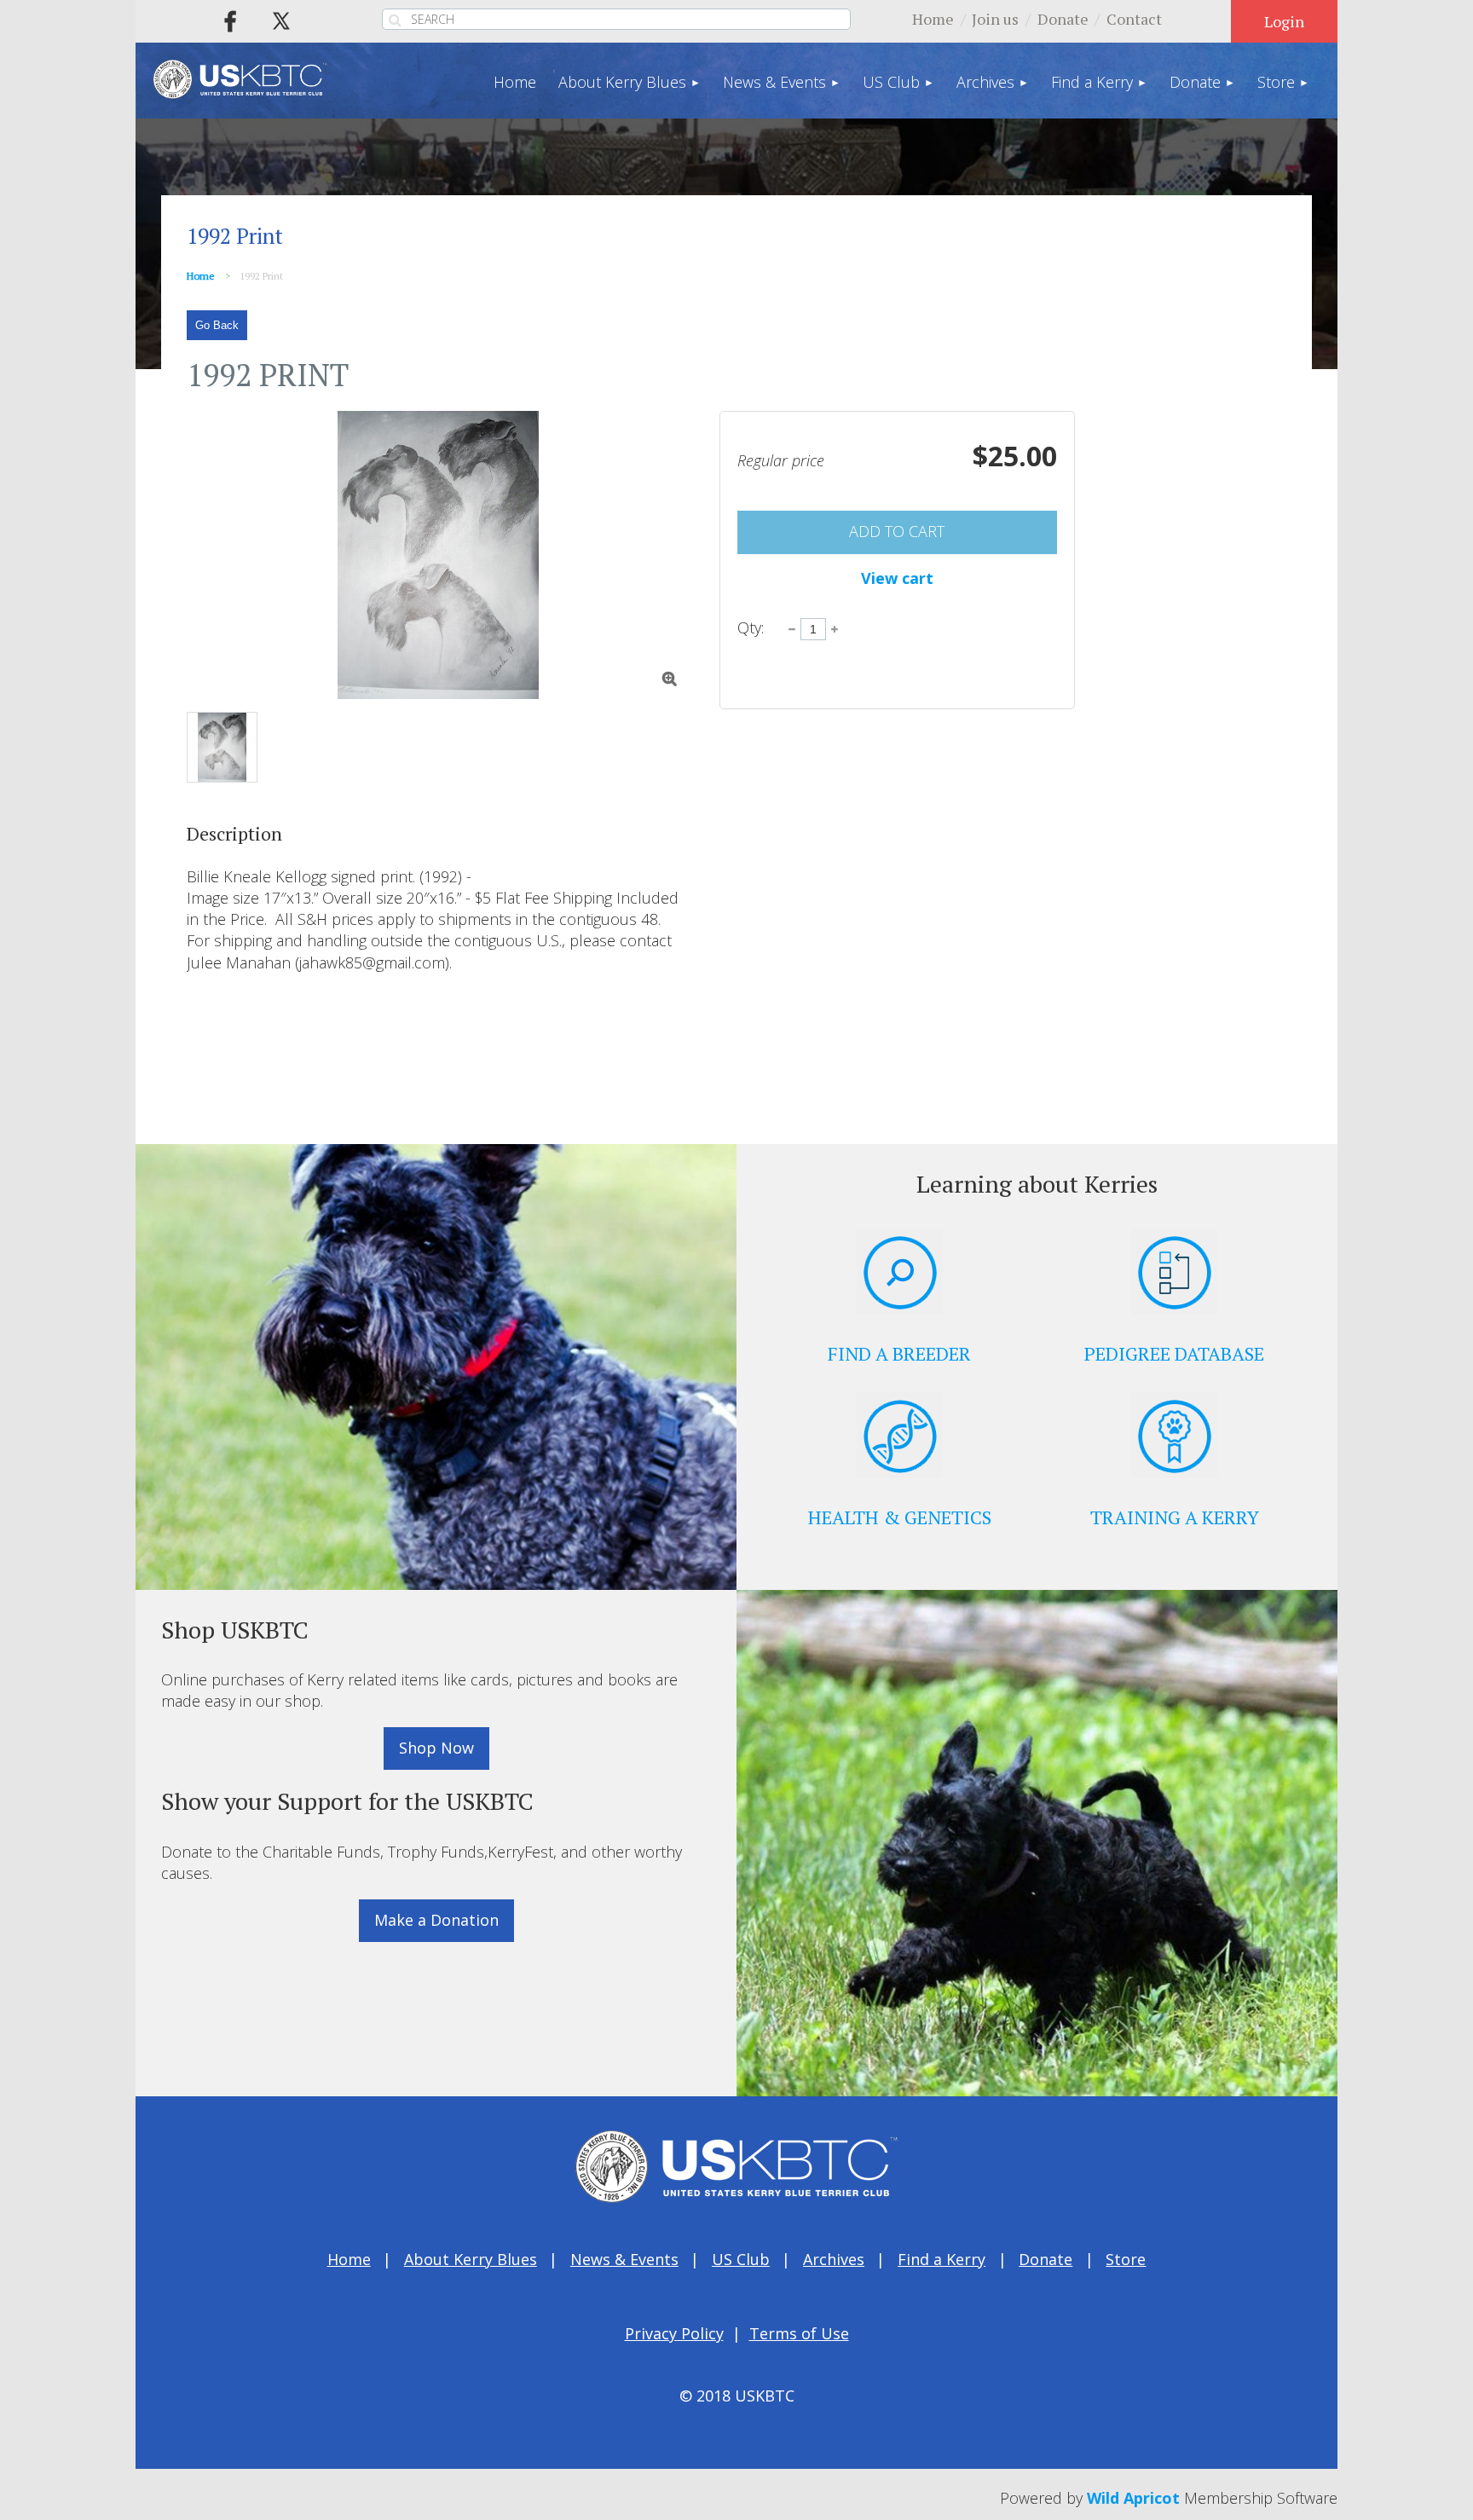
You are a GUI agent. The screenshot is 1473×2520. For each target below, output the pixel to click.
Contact (1134, 19)
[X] (281, 21)
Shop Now (436, 1748)
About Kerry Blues (471, 2259)
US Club (741, 2259)
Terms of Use (799, 2333)
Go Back (217, 325)
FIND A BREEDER (899, 1353)
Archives (834, 2259)
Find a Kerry (942, 2259)
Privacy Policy (674, 2333)
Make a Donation (436, 1920)
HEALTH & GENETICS (900, 1517)
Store (1126, 2259)
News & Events (624, 2259)
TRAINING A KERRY (1175, 1517)
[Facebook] (230, 21)
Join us (995, 19)
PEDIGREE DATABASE (1174, 1353)
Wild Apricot (1133, 2498)
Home (933, 19)
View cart (897, 578)
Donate (1063, 19)
